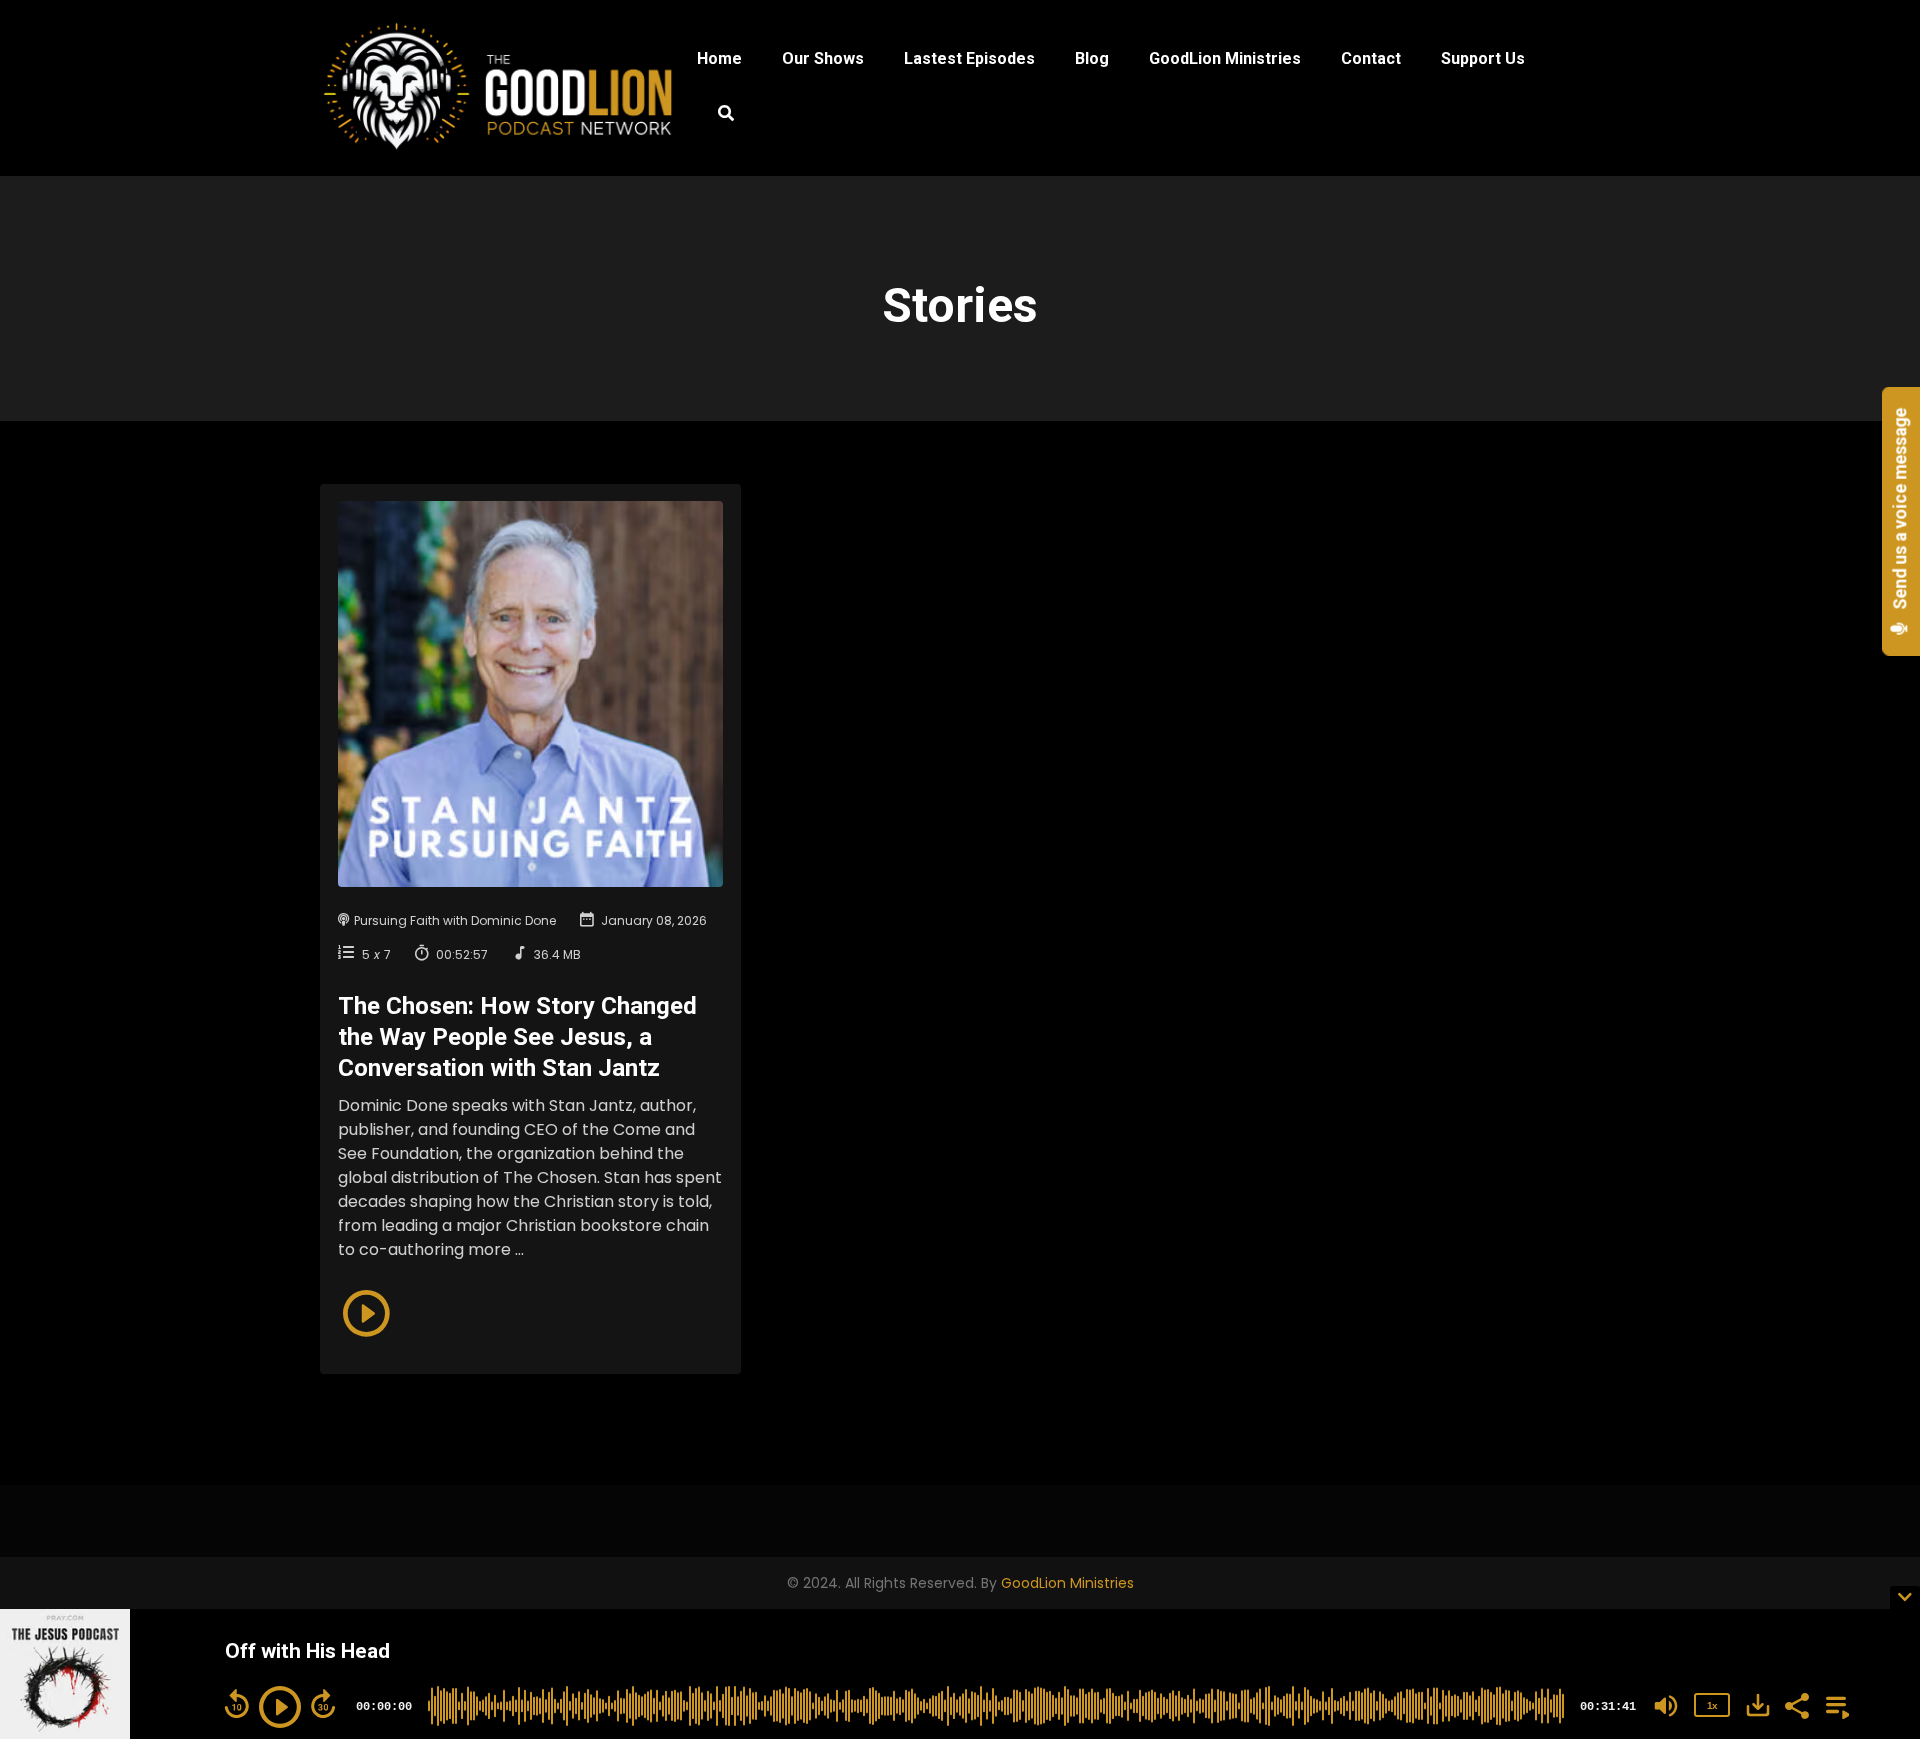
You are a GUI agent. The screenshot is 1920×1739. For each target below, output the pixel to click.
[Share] (1796, 1704)
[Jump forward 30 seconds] (323, 1704)
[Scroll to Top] (1872, 1515)
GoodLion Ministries (1225, 58)
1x (1712, 1705)
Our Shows (823, 58)
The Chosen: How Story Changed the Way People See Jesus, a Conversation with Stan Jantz (517, 1037)
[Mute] (1666, 1706)
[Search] (715, 116)
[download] (1758, 1705)
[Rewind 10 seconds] (237, 1704)
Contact (1371, 58)
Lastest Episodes (969, 58)
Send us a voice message (1901, 511)
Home (719, 58)
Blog (1092, 58)
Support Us (1483, 58)
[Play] (280, 1707)
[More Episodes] (1834, 1704)
